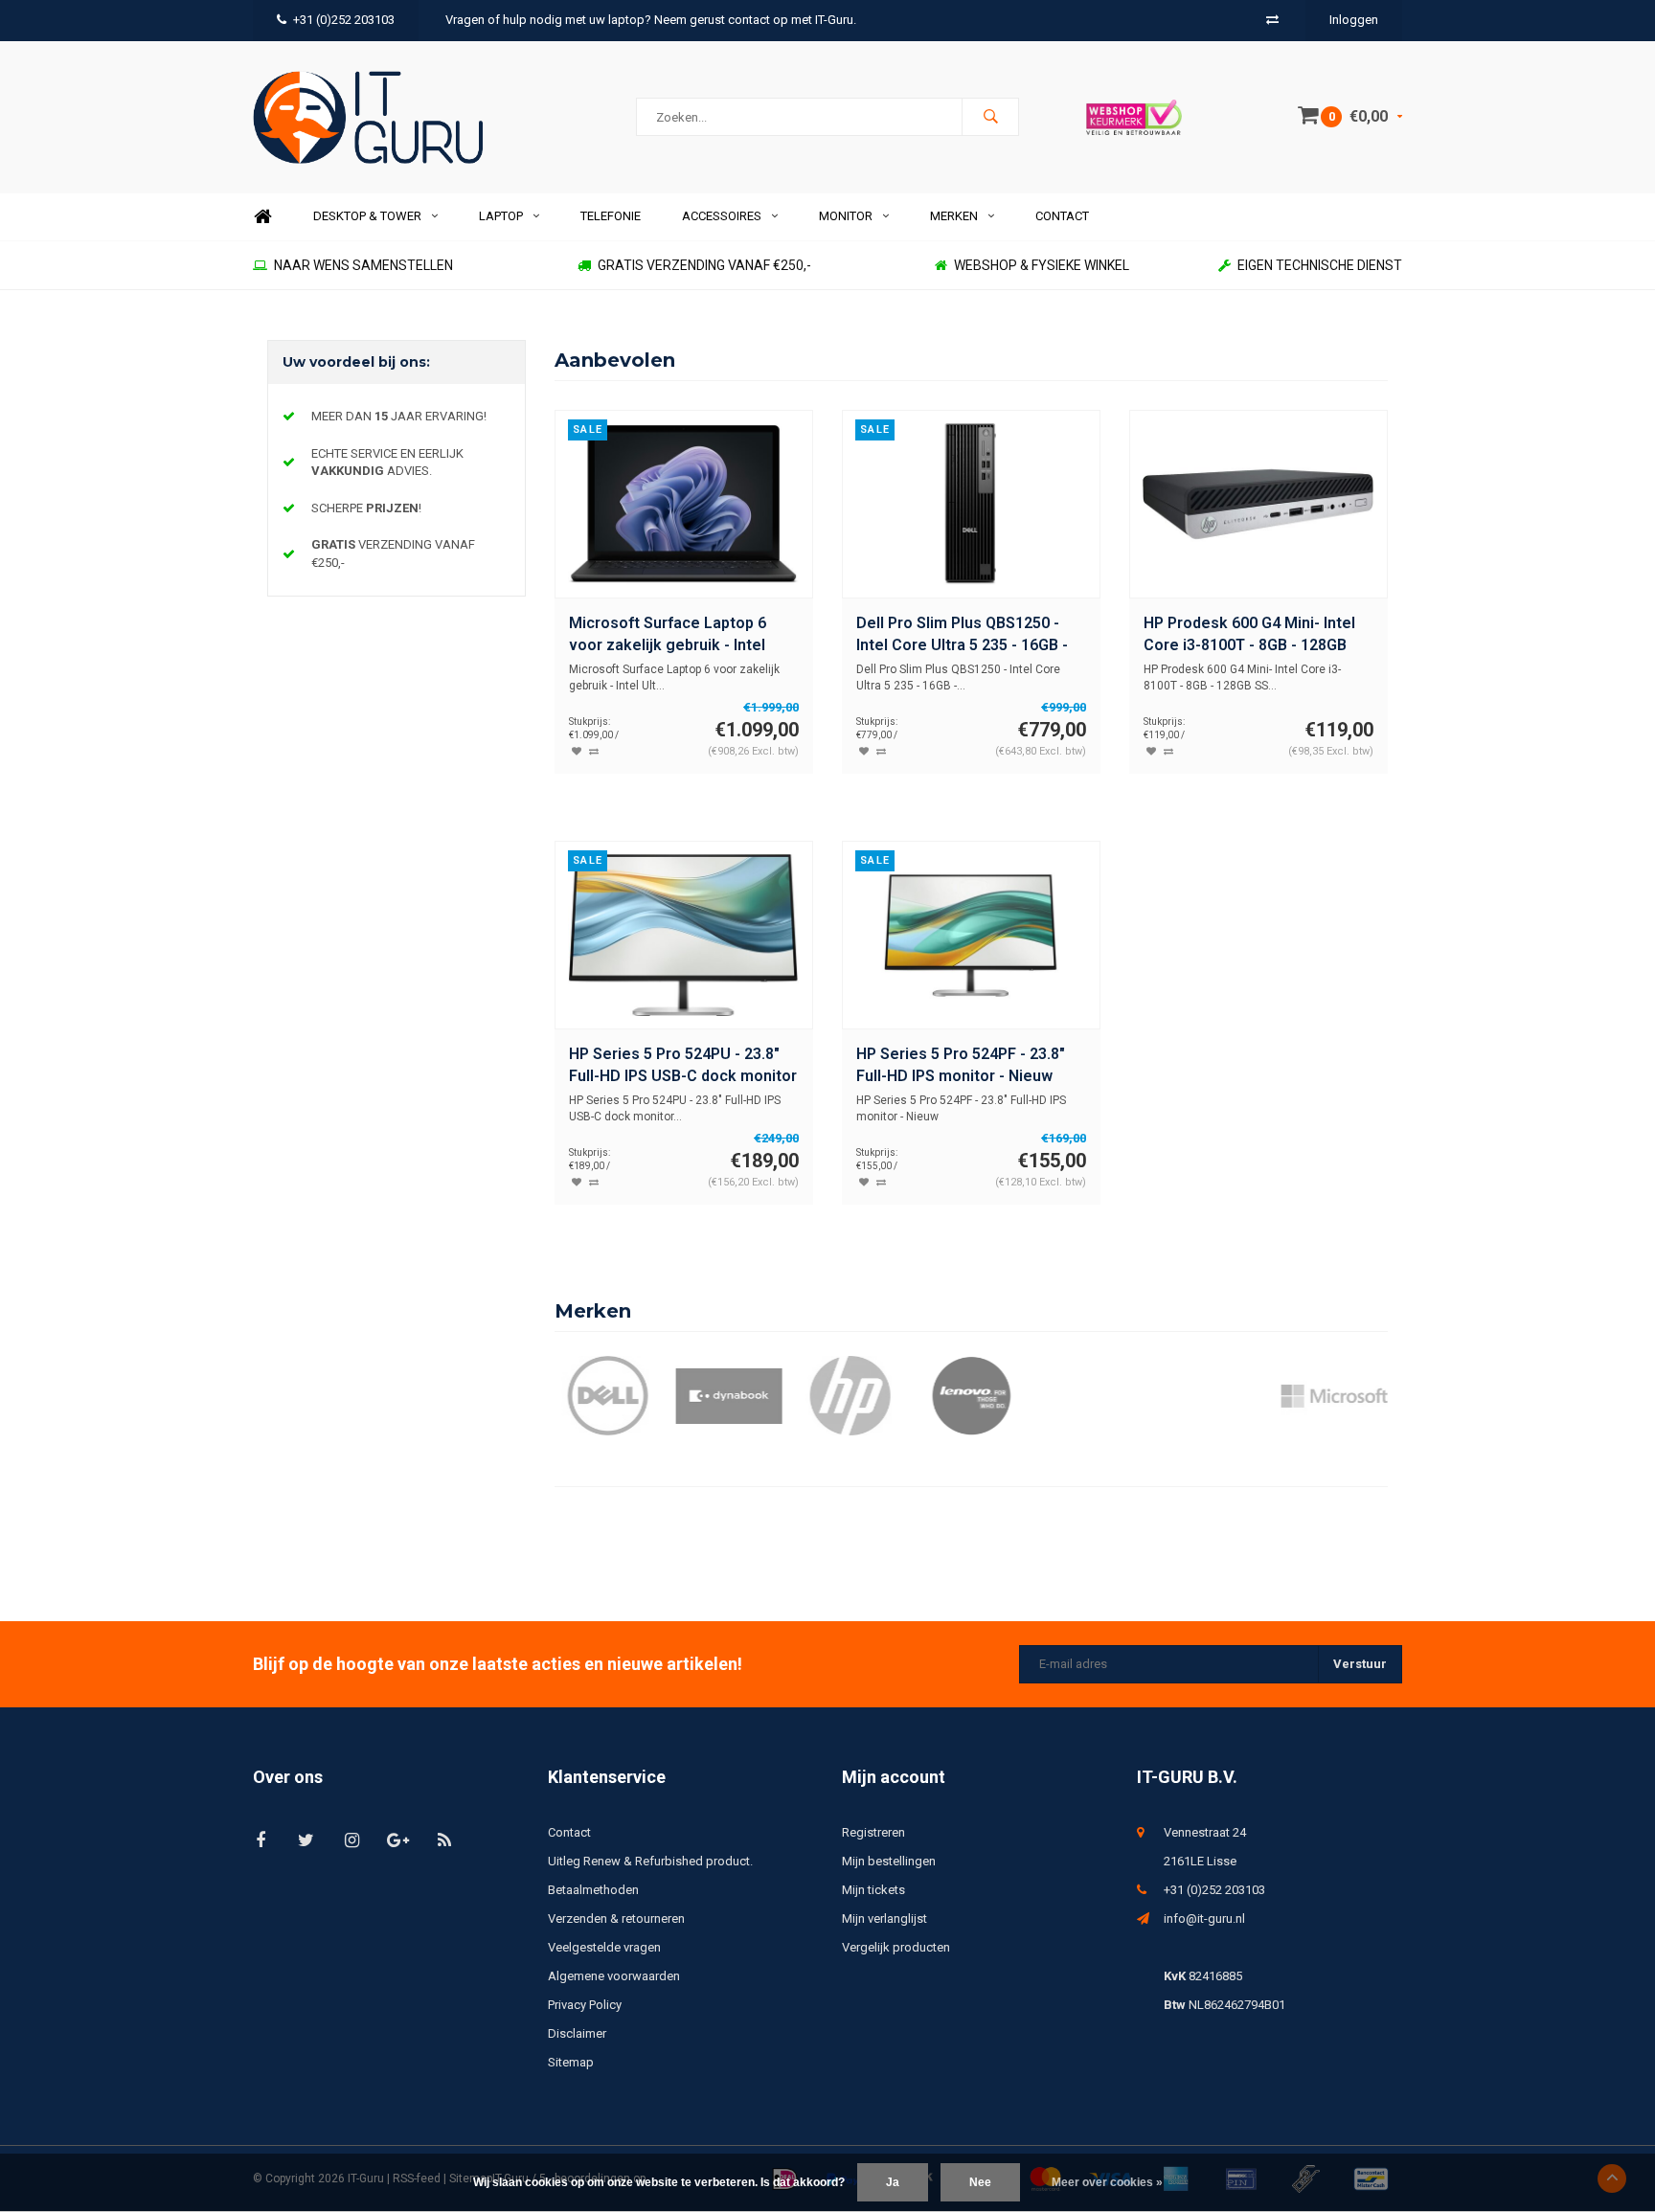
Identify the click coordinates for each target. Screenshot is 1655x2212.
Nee (980, 2182)
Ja (893, 2182)
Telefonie (611, 216)
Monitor (846, 216)
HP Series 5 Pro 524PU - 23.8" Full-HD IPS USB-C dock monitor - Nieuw (683, 1066)
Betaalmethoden (593, 1890)
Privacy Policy (585, 2005)
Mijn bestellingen (889, 1861)
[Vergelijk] (1272, 20)
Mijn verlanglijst (884, 1919)
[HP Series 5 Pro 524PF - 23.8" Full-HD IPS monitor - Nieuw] (971, 935)
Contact (1062, 216)
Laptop (501, 216)
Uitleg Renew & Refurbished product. (650, 1861)
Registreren (873, 1832)
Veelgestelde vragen (604, 1947)
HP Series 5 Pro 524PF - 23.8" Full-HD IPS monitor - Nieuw (961, 1065)
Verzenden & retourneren (616, 1919)
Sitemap (571, 2062)
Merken (954, 216)
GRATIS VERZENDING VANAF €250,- (704, 265)
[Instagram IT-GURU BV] (352, 1840)
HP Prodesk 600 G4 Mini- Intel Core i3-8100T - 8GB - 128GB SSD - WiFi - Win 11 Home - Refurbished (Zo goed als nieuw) (1249, 635)
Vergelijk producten (896, 1947)
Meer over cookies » (1107, 2182)
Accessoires (722, 216)
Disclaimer (577, 2033)
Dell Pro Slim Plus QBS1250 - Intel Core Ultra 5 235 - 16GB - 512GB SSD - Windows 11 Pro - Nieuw (965, 635)
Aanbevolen (615, 360)
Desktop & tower (367, 216)
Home (262, 217)
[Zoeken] (990, 117)
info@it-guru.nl (1204, 1919)
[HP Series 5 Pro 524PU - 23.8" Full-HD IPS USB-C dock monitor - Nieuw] (683, 935)
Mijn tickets (873, 1890)
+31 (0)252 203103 (344, 20)
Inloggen (1354, 20)
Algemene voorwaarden (614, 1976)
